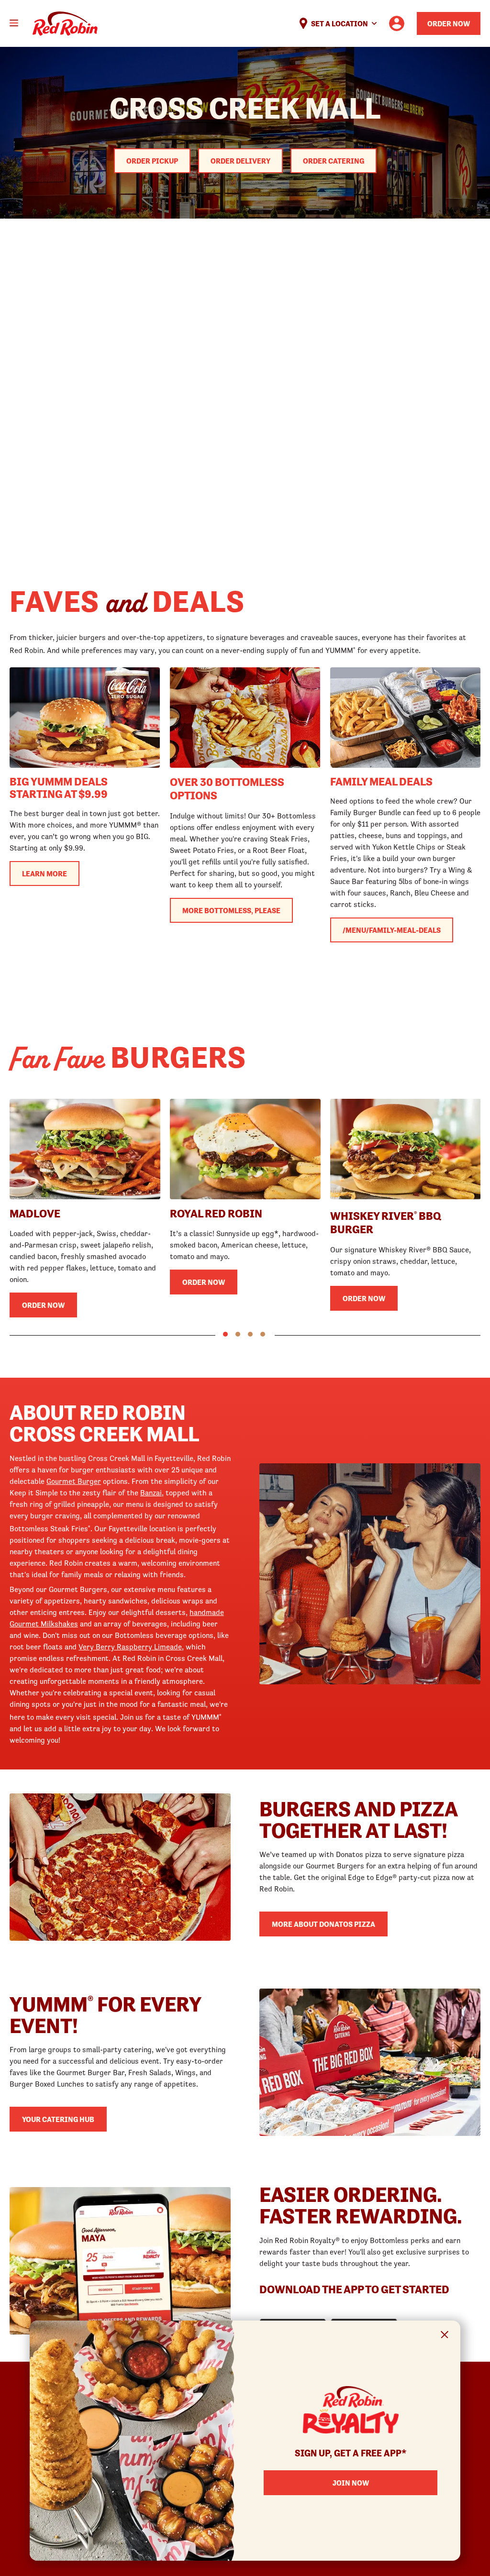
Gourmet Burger (74, 1481)
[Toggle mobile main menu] (14, 23)
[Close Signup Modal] (445, 2336)
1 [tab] (225, 1334)
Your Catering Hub (58, 2119)
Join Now (351, 2483)
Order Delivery (240, 161)
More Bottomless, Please (231, 910)
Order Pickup (152, 161)
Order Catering (334, 161)
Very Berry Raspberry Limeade (130, 1647)
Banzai (151, 1493)
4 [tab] (263, 1334)
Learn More (45, 873)
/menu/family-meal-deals (392, 930)
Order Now (449, 23)
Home (65, 24)
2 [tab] (238, 1334)
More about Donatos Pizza (323, 1924)
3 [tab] (250, 1334)
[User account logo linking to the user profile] (397, 23)
